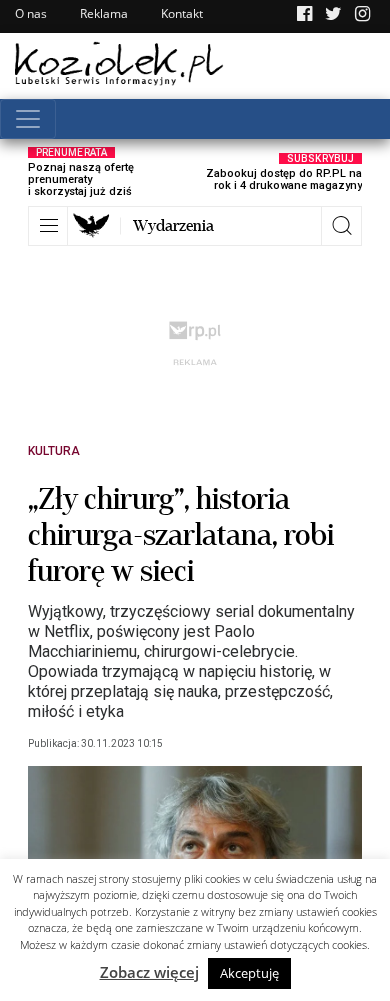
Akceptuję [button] (249, 973)
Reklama (104, 13)
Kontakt (182, 13)
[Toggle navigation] (28, 119)
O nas (31, 13)
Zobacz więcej (149, 972)
